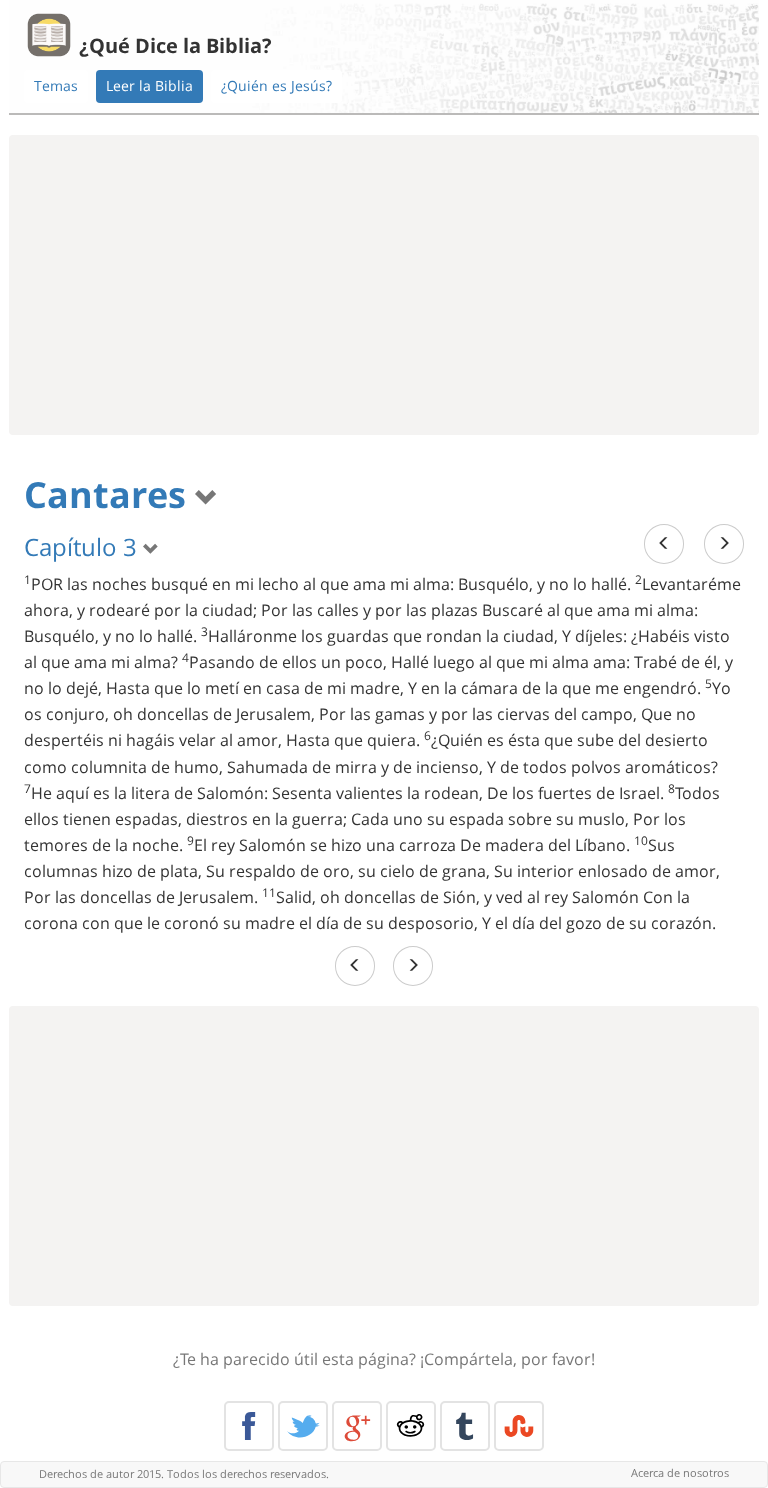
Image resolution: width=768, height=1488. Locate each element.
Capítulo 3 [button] (83, 546)
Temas (56, 85)
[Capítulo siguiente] (724, 543)
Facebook (249, 1426)
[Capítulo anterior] (664, 543)
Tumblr (465, 1426)
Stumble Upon (519, 1426)
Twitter (303, 1426)
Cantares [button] (109, 494)
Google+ (357, 1426)
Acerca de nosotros (680, 1472)
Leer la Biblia (149, 85)
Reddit (411, 1426)
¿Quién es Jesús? (276, 85)
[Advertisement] (384, 285)
